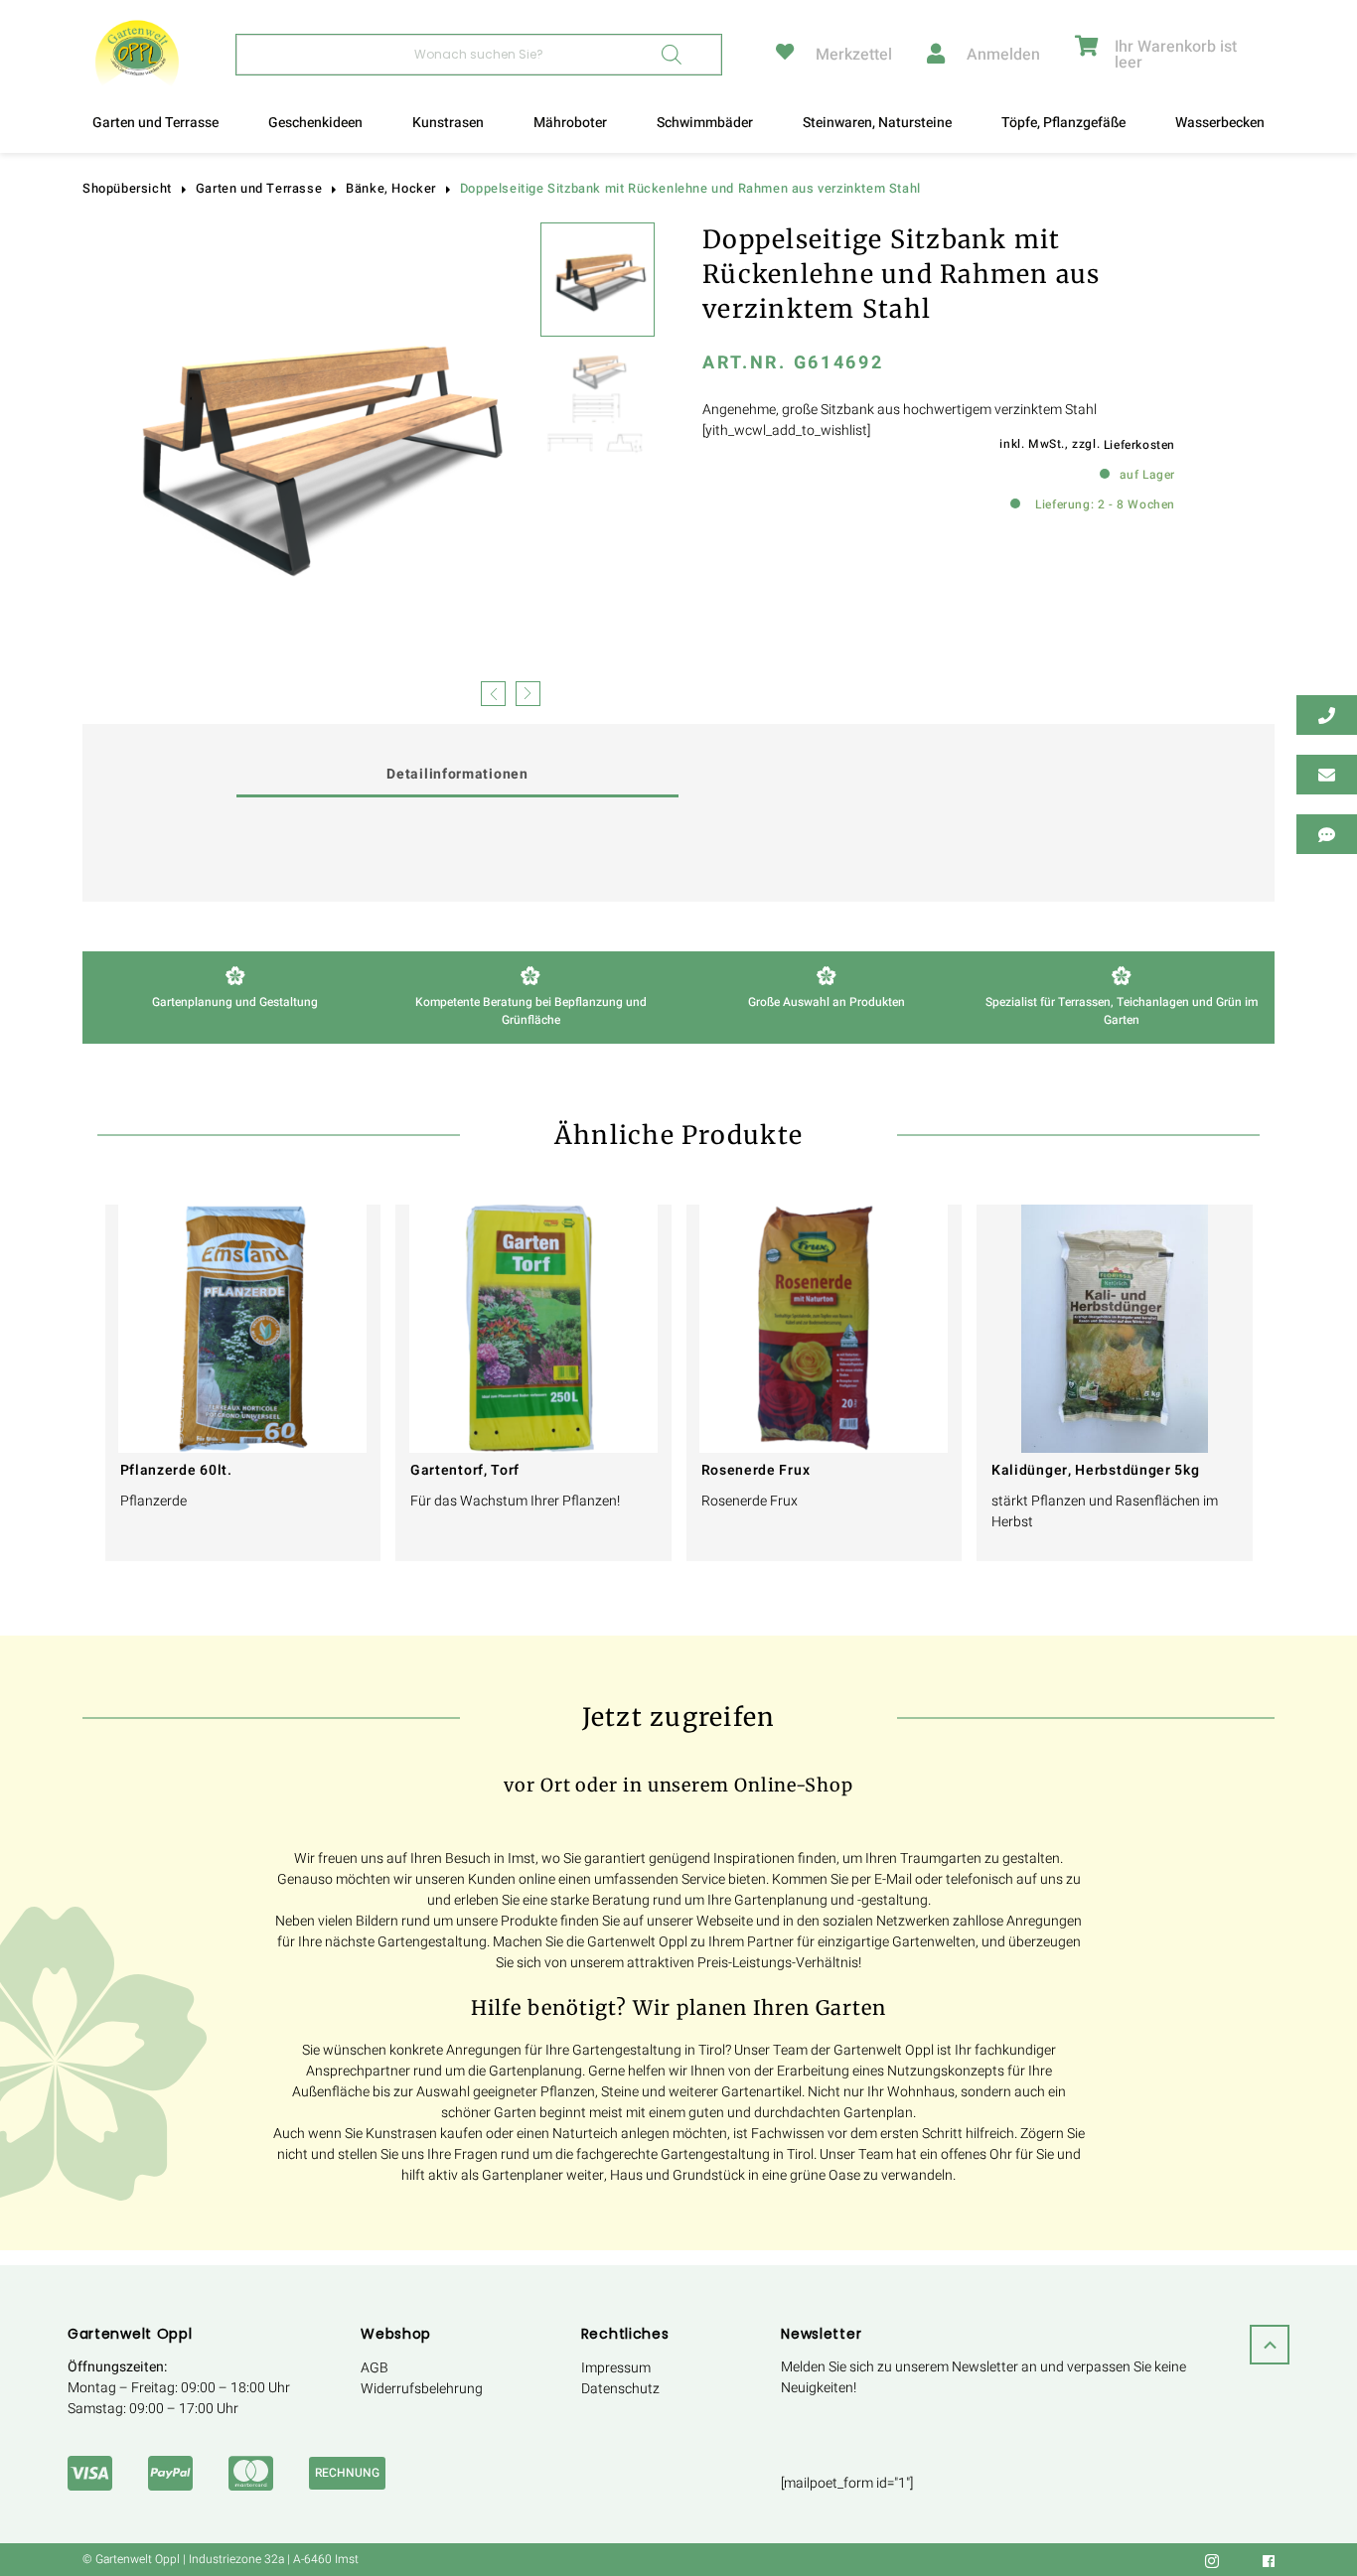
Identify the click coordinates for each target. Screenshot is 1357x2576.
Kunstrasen (448, 123)
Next (528, 692)
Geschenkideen (315, 123)
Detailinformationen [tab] (457, 774)
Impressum (616, 2368)
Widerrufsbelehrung (422, 2389)
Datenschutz (620, 2389)
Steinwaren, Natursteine (877, 123)
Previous (493, 692)
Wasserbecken (1220, 123)
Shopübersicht (127, 189)
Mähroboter (570, 123)
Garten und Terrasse (155, 123)
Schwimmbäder (705, 123)
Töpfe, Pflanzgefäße (1063, 123)
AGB (375, 2368)
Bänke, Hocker (391, 189)
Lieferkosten (1139, 445)
